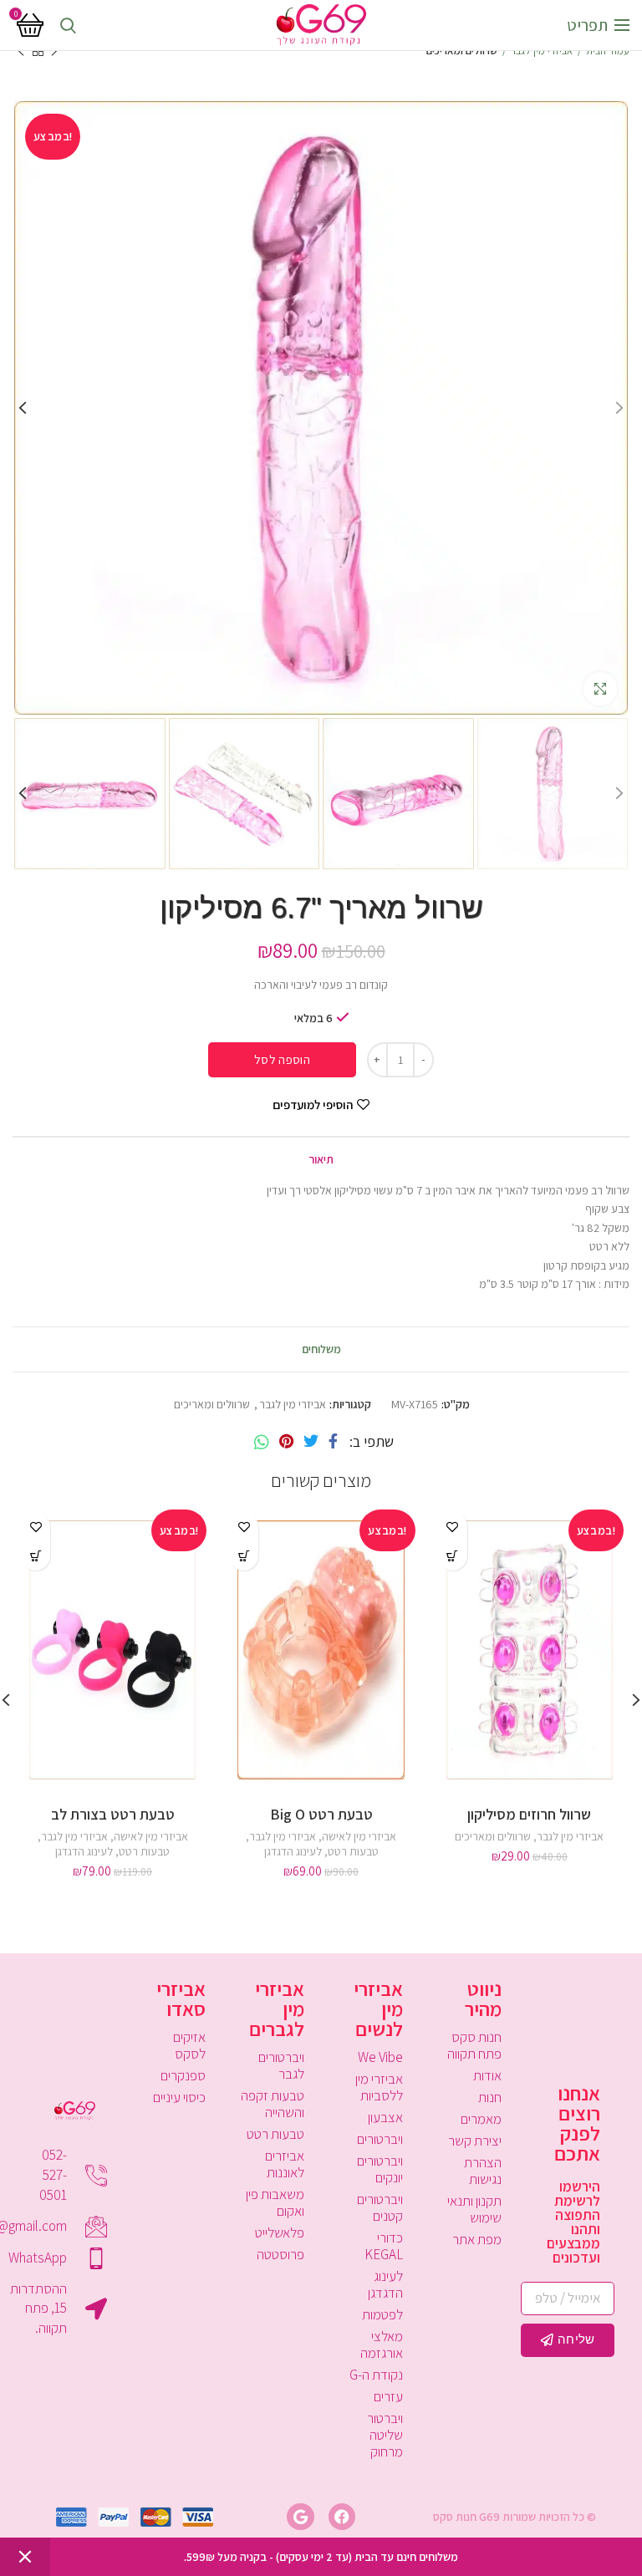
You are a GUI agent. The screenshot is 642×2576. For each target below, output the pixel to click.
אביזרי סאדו (181, 1998)
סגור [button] (25, 2557)
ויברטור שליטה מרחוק (385, 2435)
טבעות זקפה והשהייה (273, 2104)
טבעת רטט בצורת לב (113, 1814)
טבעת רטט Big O (321, 1814)
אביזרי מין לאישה (359, 1836)
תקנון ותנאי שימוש (474, 2209)
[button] (453, 1556)
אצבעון (385, 2117)
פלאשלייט (280, 2232)
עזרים (388, 2396)
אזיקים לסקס (189, 2045)
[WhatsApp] (262, 1442)
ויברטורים (380, 2139)
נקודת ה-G (376, 2375)
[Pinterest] (286, 1442)
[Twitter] (311, 1442)
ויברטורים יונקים (380, 2169)
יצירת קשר (475, 2141)
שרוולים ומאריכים (462, 51)
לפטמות (382, 2314)
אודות (487, 2075)
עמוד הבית (608, 51)
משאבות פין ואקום (275, 2202)
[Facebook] (333, 1442)
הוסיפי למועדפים (313, 1105)
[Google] (300, 2517)
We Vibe (380, 2057)
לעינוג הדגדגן (293, 1851)
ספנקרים (183, 2075)
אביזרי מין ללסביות (379, 2087)
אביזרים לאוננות (285, 2164)
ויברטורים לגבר (281, 2065)
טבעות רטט (353, 1851)
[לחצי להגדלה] (600, 689)
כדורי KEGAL (384, 2246)
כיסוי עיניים (179, 2097)
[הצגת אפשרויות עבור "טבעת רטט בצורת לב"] (36, 1556)
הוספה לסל (282, 1059)
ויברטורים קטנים (380, 2207)
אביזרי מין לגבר (542, 51)
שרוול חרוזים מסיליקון (529, 1814)
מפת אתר (477, 2239)
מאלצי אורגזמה (382, 2344)
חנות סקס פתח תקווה (474, 2045)
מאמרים (481, 2119)
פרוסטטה (280, 2254)
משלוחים (321, 1349)
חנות (490, 2097)
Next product (21, 51)
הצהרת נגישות (483, 2171)
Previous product (54, 51)
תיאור (321, 1159)
